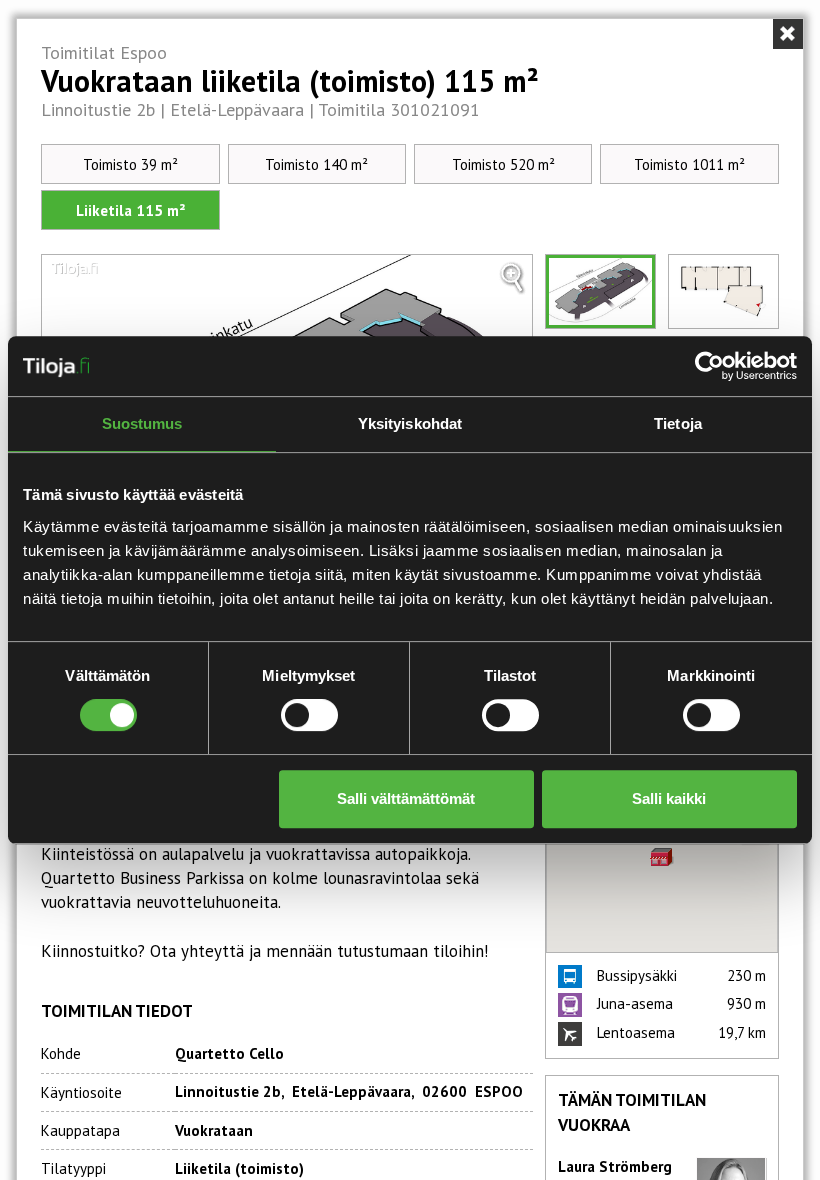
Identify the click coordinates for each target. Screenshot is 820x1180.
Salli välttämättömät (406, 798)
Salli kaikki (669, 798)
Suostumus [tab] (142, 423)
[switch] (309, 715)
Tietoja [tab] (678, 423)
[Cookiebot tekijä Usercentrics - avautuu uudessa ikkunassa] (709, 366)
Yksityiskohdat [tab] (410, 423)
